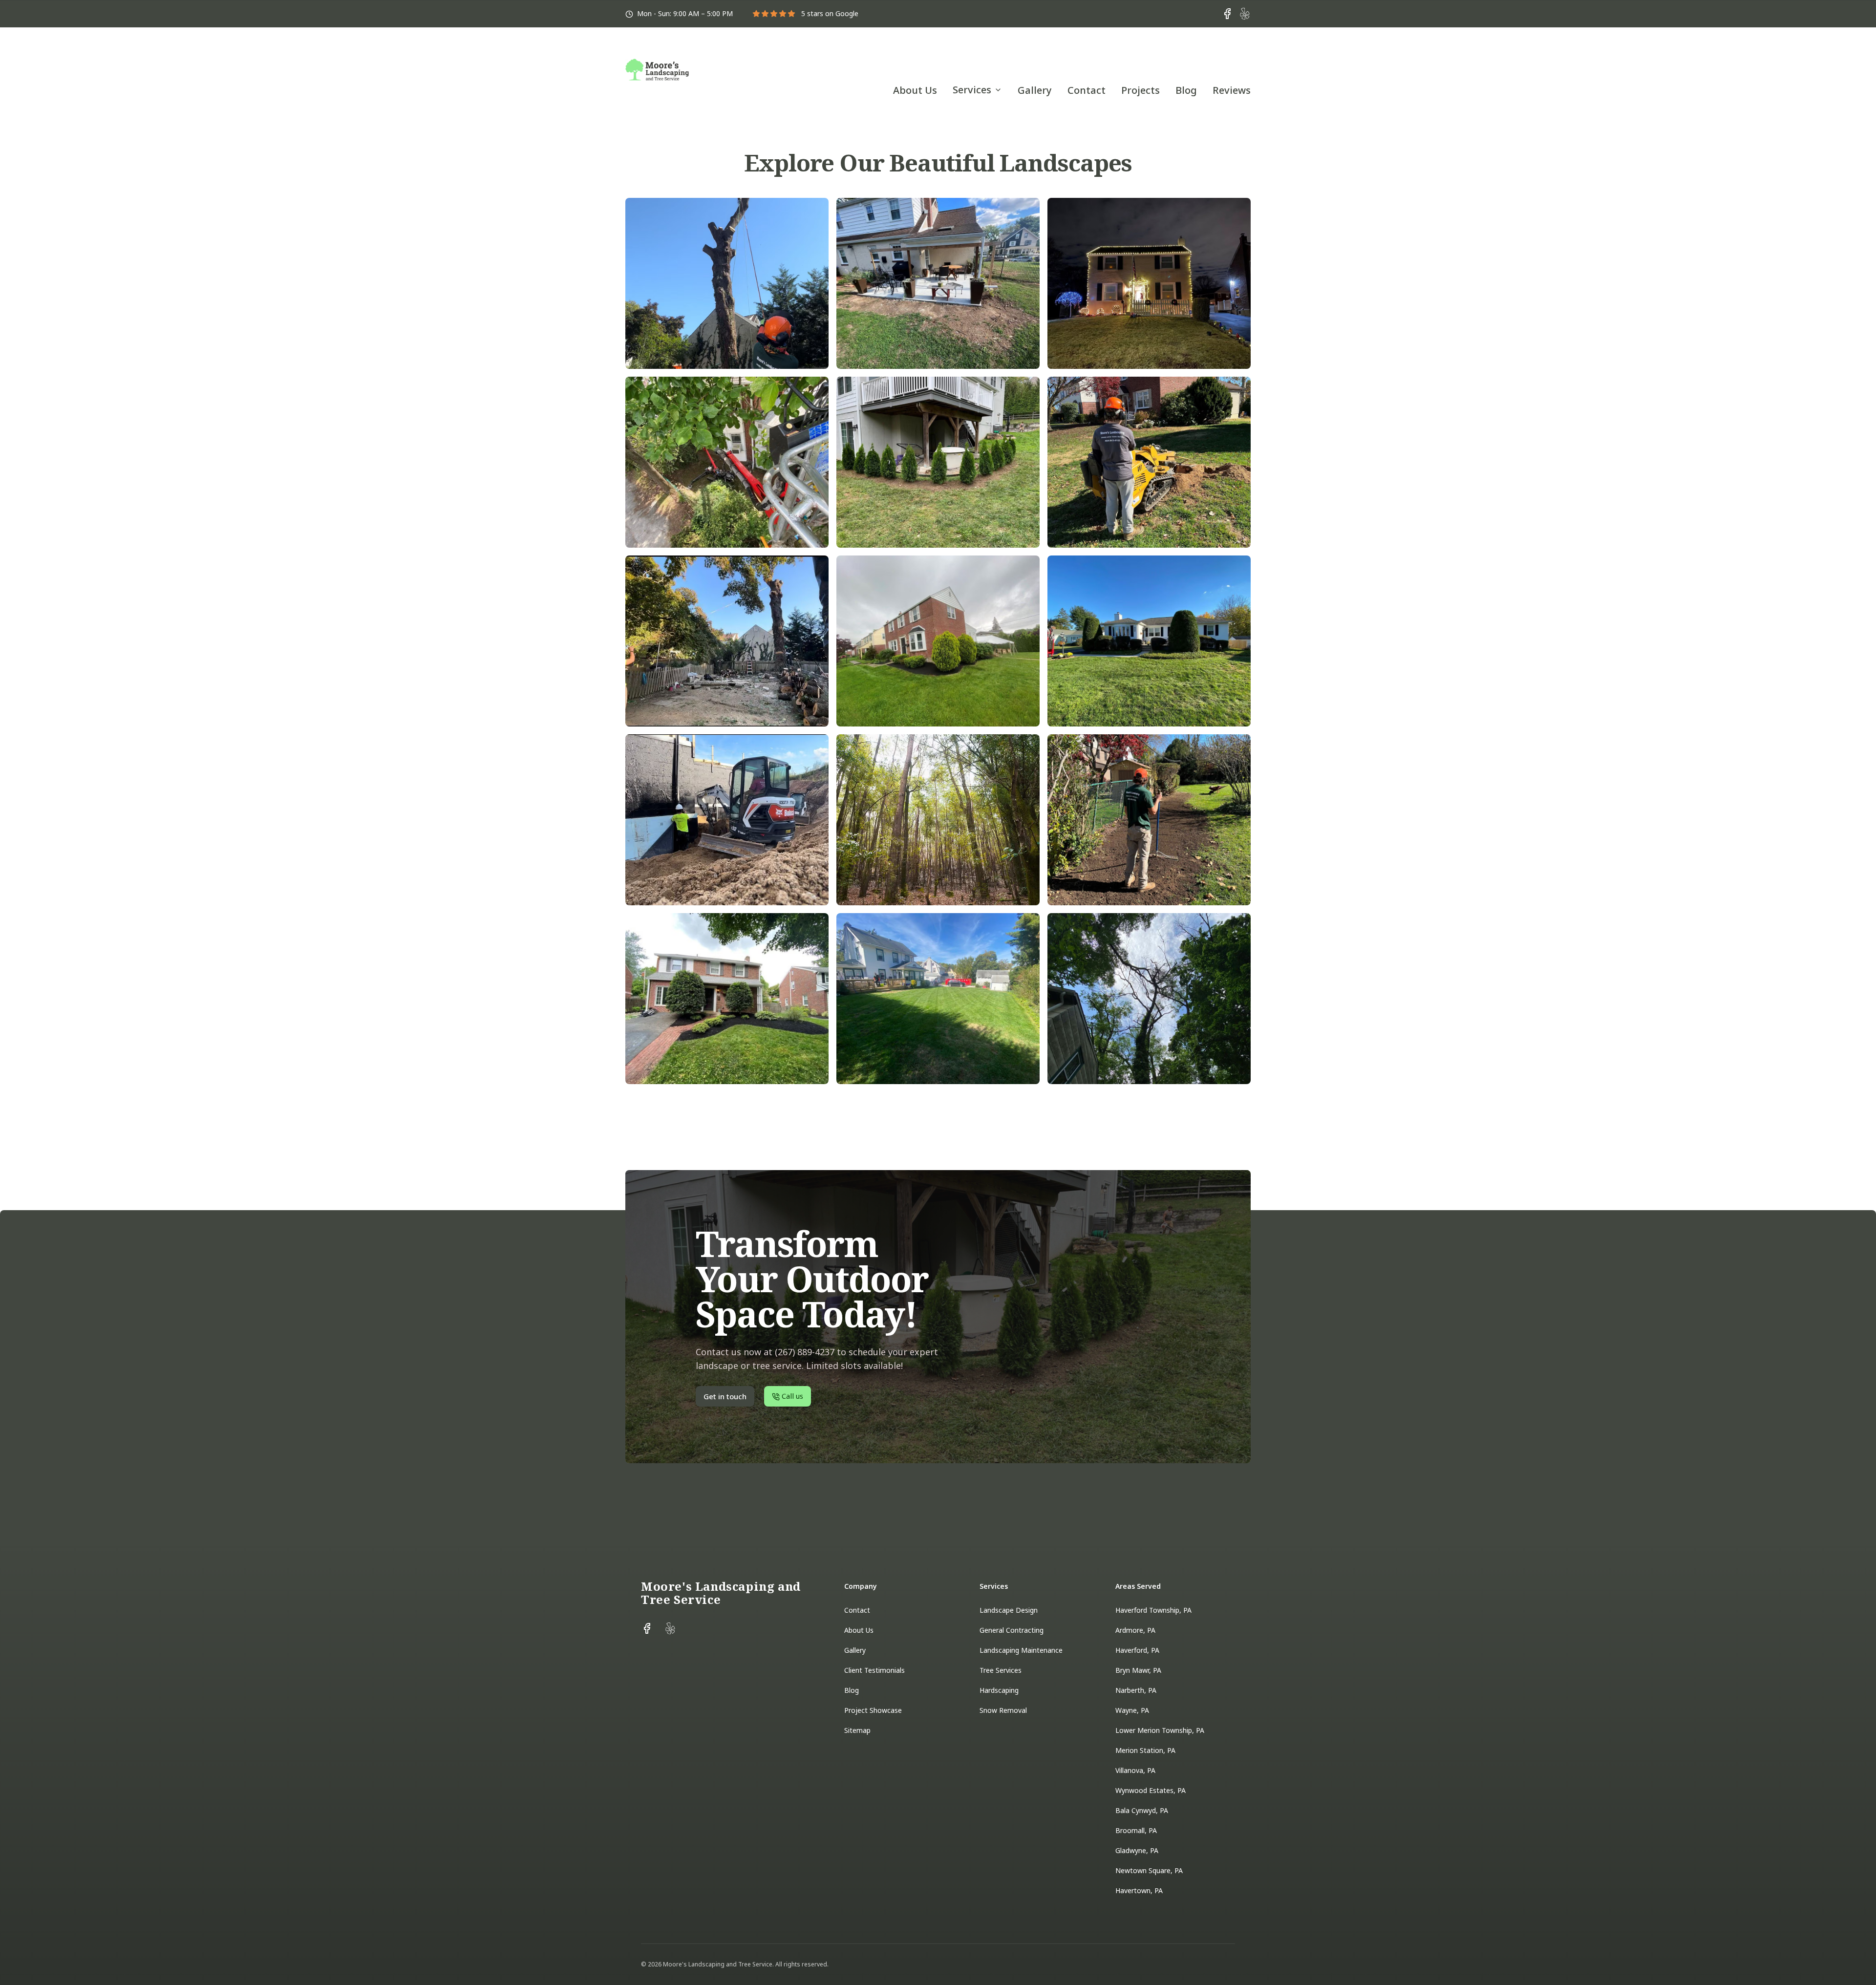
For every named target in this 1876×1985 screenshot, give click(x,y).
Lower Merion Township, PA (1160, 1730)
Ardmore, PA (1135, 1630)
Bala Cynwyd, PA (1142, 1810)
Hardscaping (999, 1690)
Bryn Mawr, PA (1138, 1670)
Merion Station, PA (1145, 1750)
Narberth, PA (1136, 1690)
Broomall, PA (1136, 1830)
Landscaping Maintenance (1021, 1650)
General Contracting (1012, 1630)
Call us (1230, 55)
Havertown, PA (1139, 1890)
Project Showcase (873, 1710)
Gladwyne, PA (1137, 1850)
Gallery (1035, 90)
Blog (1186, 90)
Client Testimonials (874, 1670)
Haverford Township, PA (1153, 1610)
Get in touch (1155, 55)
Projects (1141, 90)
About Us (915, 90)
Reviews (1232, 90)
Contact (1087, 90)
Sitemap (857, 1730)
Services (972, 90)
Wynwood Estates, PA (1151, 1790)
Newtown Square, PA (1149, 1870)
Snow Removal (1003, 1710)
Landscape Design (1009, 1610)
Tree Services (1001, 1670)
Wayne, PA (1132, 1710)
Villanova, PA (1135, 1770)
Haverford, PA (1137, 1650)
